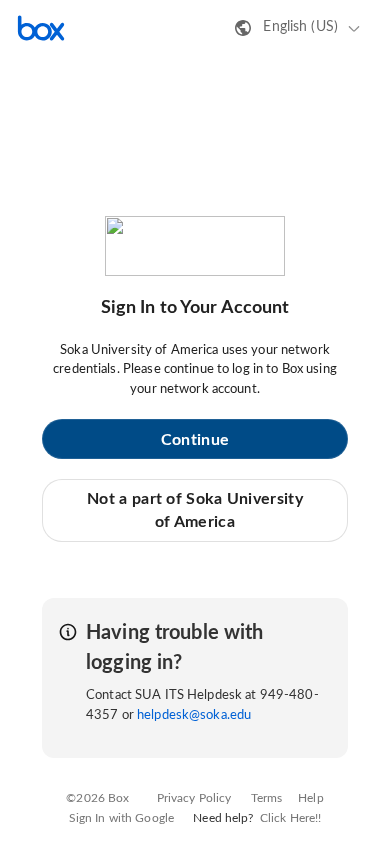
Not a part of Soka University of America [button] (195, 510)
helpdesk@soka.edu (194, 715)
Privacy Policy (194, 798)
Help (311, 798)
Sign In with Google (121, 818)
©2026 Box (97, 798)
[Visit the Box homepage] (41, 28)
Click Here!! (291, 818)
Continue (195, 440)
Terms (267, 798)
